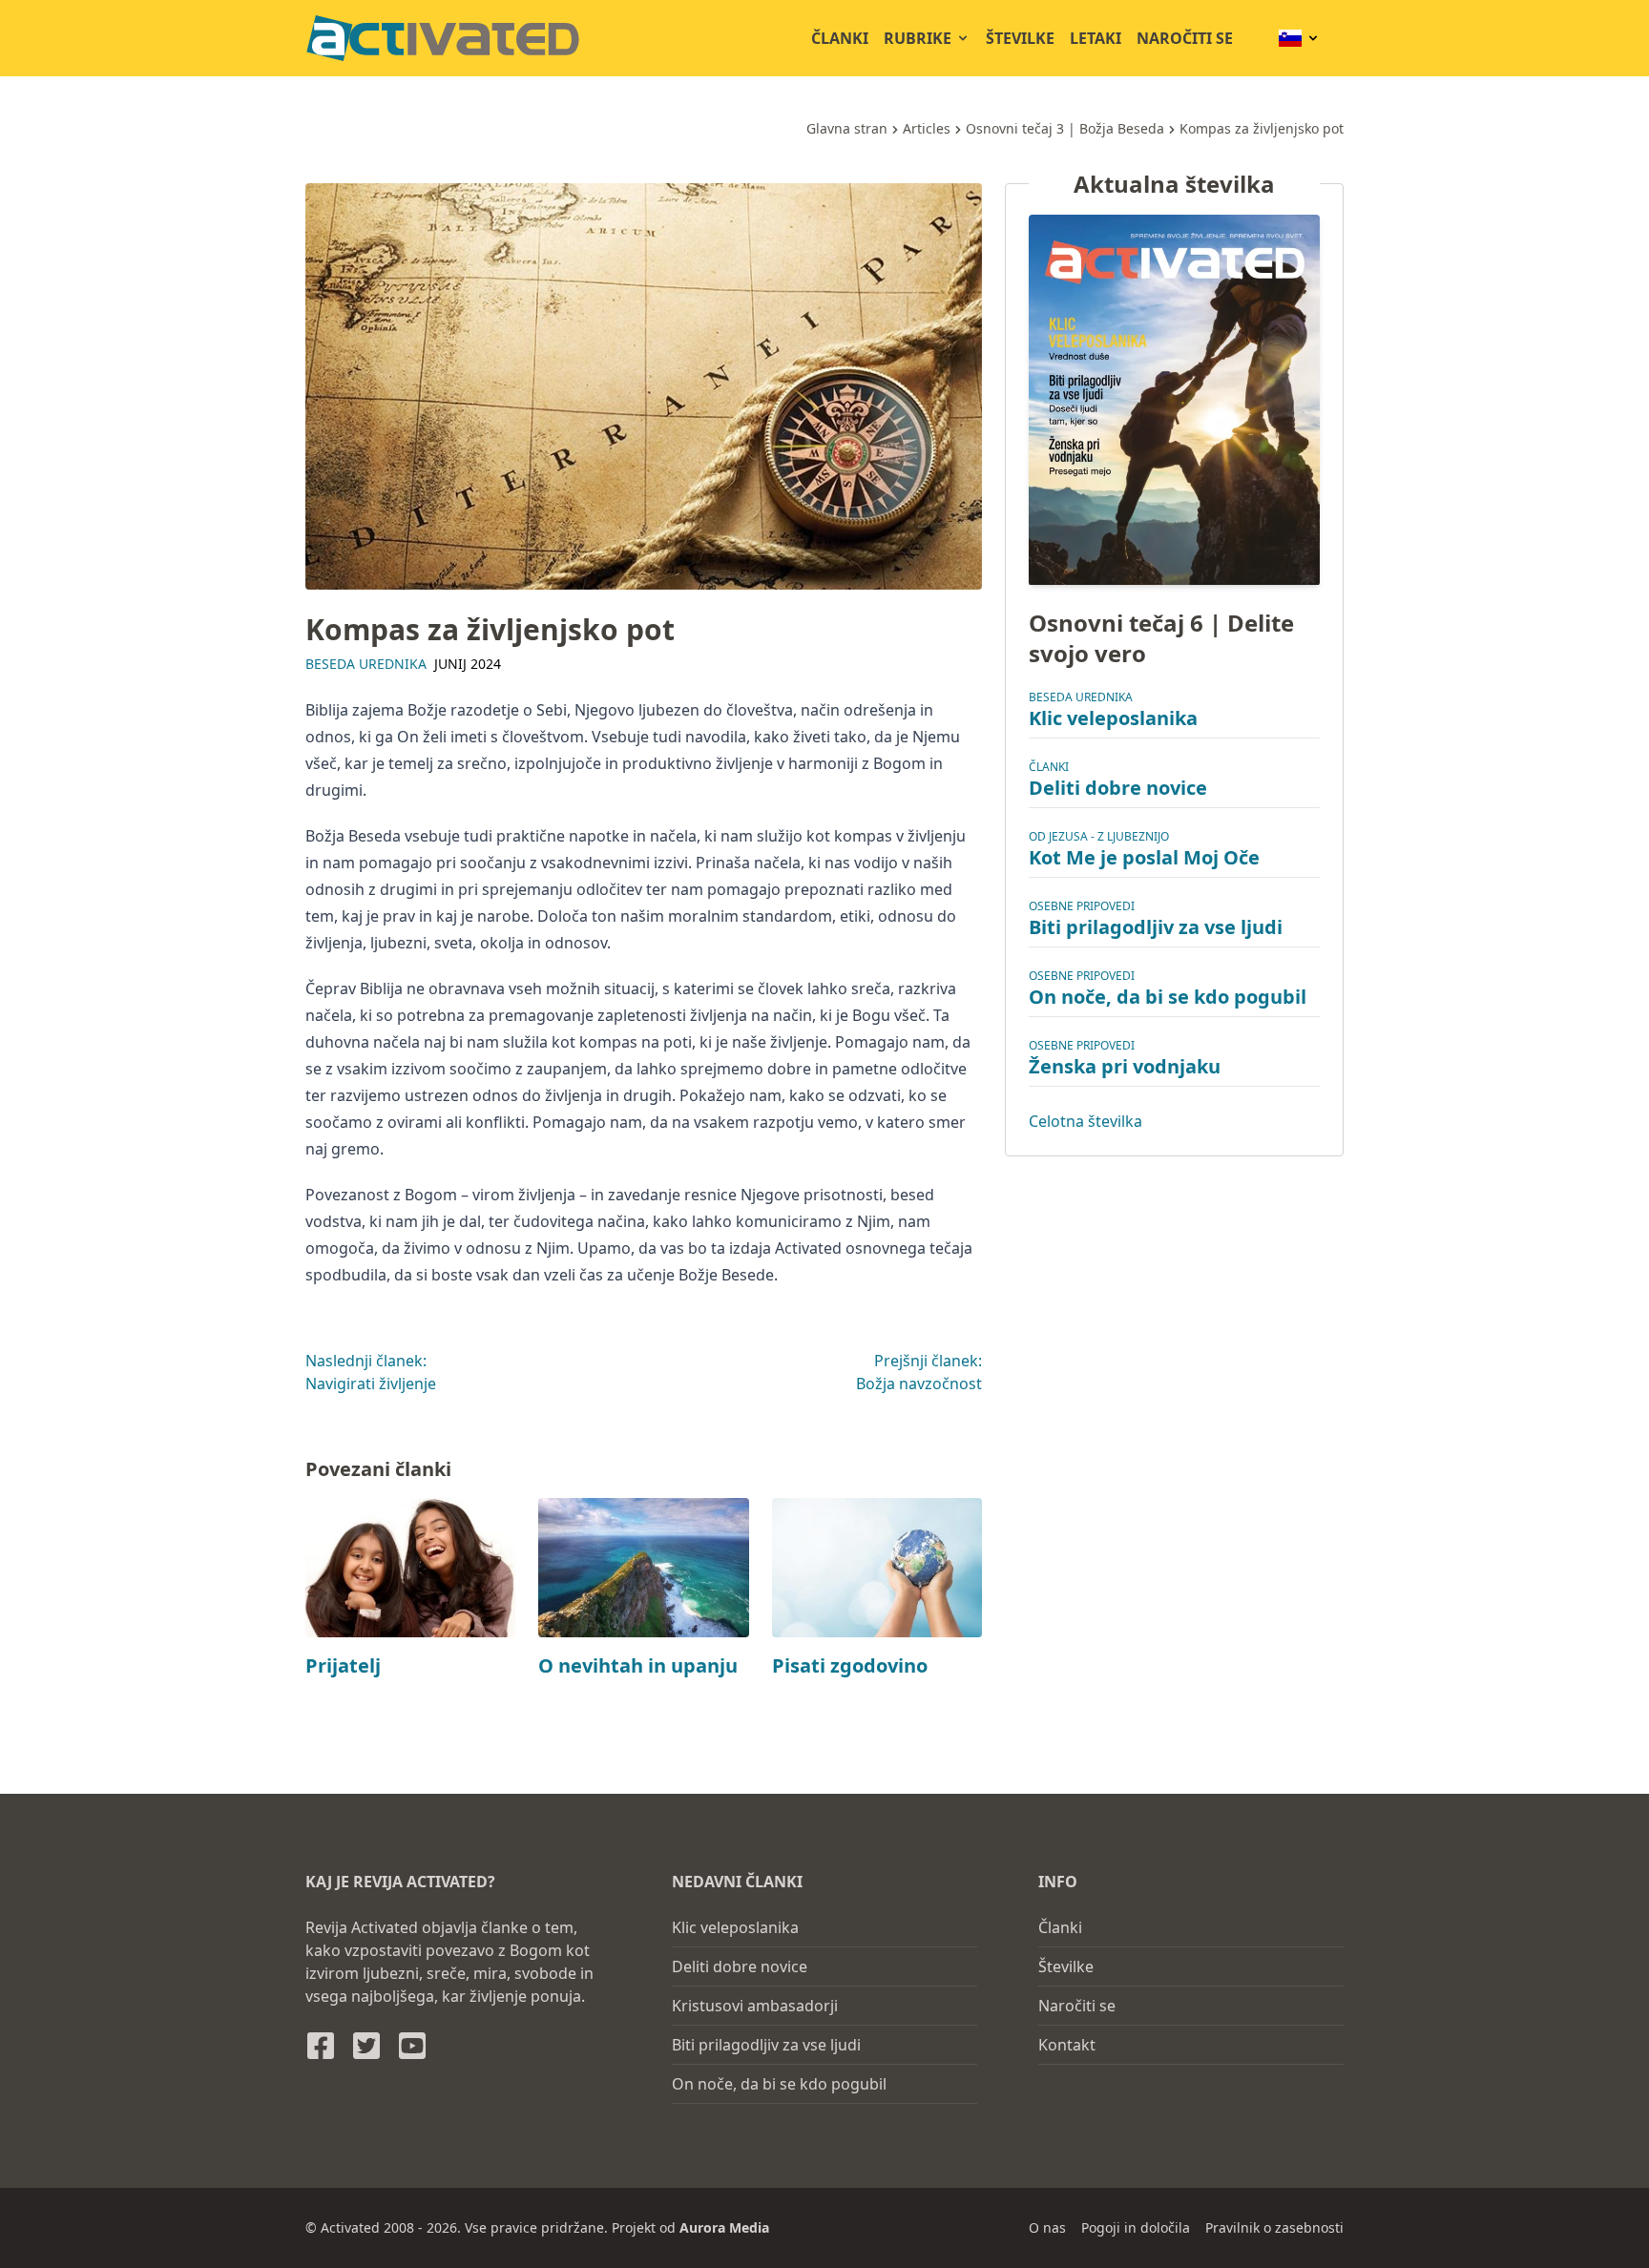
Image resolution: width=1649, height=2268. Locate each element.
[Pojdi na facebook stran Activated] (321, 2046)
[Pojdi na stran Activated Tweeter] (366, 2046)
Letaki (1096, 38)
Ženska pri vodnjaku (1125, 1067)
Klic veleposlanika (1113, 719)
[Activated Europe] (443, 38)
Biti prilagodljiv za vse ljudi (1156, 928)
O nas (1047, 2227)
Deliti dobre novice (1118, 789)
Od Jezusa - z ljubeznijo (1099, 837)
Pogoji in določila (1136, 2227)
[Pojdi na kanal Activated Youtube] (412, 2046)
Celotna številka (1085, 1122)
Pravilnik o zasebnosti (1274, 2227)
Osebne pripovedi (1082, 907)
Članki (840, 38)
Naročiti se (1185, 38)
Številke (1020, 38)
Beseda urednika (366, 664)
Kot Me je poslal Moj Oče (1144, 858)
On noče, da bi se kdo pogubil (1168, 998)
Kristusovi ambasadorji (755, 2006)
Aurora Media (724, 2227)
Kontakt (1067, 2045)
